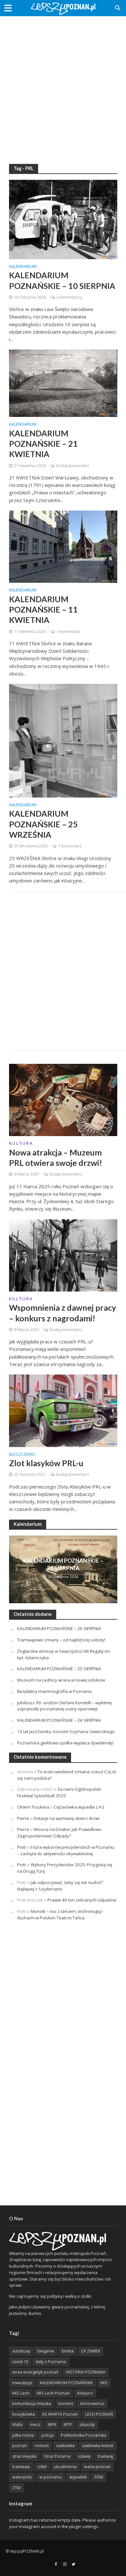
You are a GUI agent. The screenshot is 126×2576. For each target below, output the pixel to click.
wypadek (78, 2477)
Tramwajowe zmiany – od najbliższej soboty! (61, 1640)
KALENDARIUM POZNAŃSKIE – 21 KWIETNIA (43, 444)
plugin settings (84, 2526)
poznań (20, 2446)
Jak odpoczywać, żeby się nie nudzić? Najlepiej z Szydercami (60, 1886)
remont (42, 2446)
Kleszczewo (22, 1455)
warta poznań (97, 2467)
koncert (66, 2403)
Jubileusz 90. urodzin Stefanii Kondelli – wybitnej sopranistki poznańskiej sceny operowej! (64, 1706)
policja (47, 2435)
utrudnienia (65, 2467)
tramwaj (105, 2456)
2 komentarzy (69, 297)
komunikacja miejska (32, 2403)
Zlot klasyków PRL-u (46, 1463)
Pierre (23, 1818)
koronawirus (92, 2403)
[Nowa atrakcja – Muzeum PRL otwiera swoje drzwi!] (63, 1099)
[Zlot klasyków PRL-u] (63, 1410)
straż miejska (24, 2456)
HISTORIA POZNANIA (86, 2372)
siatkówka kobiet (98, 2446)
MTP (68, 2425)
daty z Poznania (51, 2362)
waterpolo (22, 2477)
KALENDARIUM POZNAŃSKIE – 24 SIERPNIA (59, 1720)
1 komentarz (68, 632)
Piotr (22, 1847)
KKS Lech (21, 2393)
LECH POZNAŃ (99, 2414)
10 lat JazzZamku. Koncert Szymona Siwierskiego (66, 1731)
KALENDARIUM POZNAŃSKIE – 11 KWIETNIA (43, 609)
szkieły (84, 2456)
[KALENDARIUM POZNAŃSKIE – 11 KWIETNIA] (63, 546)
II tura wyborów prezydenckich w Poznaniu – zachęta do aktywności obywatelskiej (66, 1850)
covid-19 (20, 2362)
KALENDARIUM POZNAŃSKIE (66, 2383)
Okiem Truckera (33, 1807)
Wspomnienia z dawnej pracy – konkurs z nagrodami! (63, 1313)
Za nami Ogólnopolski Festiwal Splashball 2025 (59, 1792)
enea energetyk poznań (35, 2372)
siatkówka (65, 2446)
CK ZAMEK (91, 2351)
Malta (17, 2425)
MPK (52, 2425)
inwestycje (22, 2383)
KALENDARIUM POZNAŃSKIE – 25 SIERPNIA (59, 1669)
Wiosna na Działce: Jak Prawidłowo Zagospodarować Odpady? (59, 1833)
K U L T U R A (21, 1144)
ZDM (99, 2477)
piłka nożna (23, 2435)
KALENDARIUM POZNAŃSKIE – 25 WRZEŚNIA (43, 824)
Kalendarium (23, 267)
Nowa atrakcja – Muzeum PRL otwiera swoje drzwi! (56, 1157)
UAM (42, 2467)
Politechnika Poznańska (84, 2435)
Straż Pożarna (57, 2456)
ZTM (16, 2488)
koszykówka (24, 2414)
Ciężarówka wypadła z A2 (79, 1807)
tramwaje (21, 2467)
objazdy (87, 2425)
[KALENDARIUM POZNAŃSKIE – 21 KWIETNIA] (63, 383)
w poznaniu (51, 2477)
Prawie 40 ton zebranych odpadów (82, 1900)
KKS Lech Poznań (53, 2393)
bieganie (46, 2351)
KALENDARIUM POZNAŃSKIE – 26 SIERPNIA (63, 1564)
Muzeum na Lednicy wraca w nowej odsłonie (61, 1680)
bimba (68, 2351)
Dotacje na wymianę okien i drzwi (67, 1818)
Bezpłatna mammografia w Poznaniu (54, 1691)
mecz (35, 2425)
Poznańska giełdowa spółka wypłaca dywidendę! (65, 1743)
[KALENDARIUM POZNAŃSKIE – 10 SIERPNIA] (63, 219)
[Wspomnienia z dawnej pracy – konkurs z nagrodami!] (63, 1255)
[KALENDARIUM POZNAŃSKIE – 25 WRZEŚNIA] (63, 740)
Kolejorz (85, 2393)
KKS (104, 2383)
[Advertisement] (63, 86)
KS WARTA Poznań (60, 2414)
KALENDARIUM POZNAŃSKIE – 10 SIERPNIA (62, 280)
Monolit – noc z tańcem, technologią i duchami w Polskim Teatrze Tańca (60, 1915)
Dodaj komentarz (73, 466)
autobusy (21, 2351)
